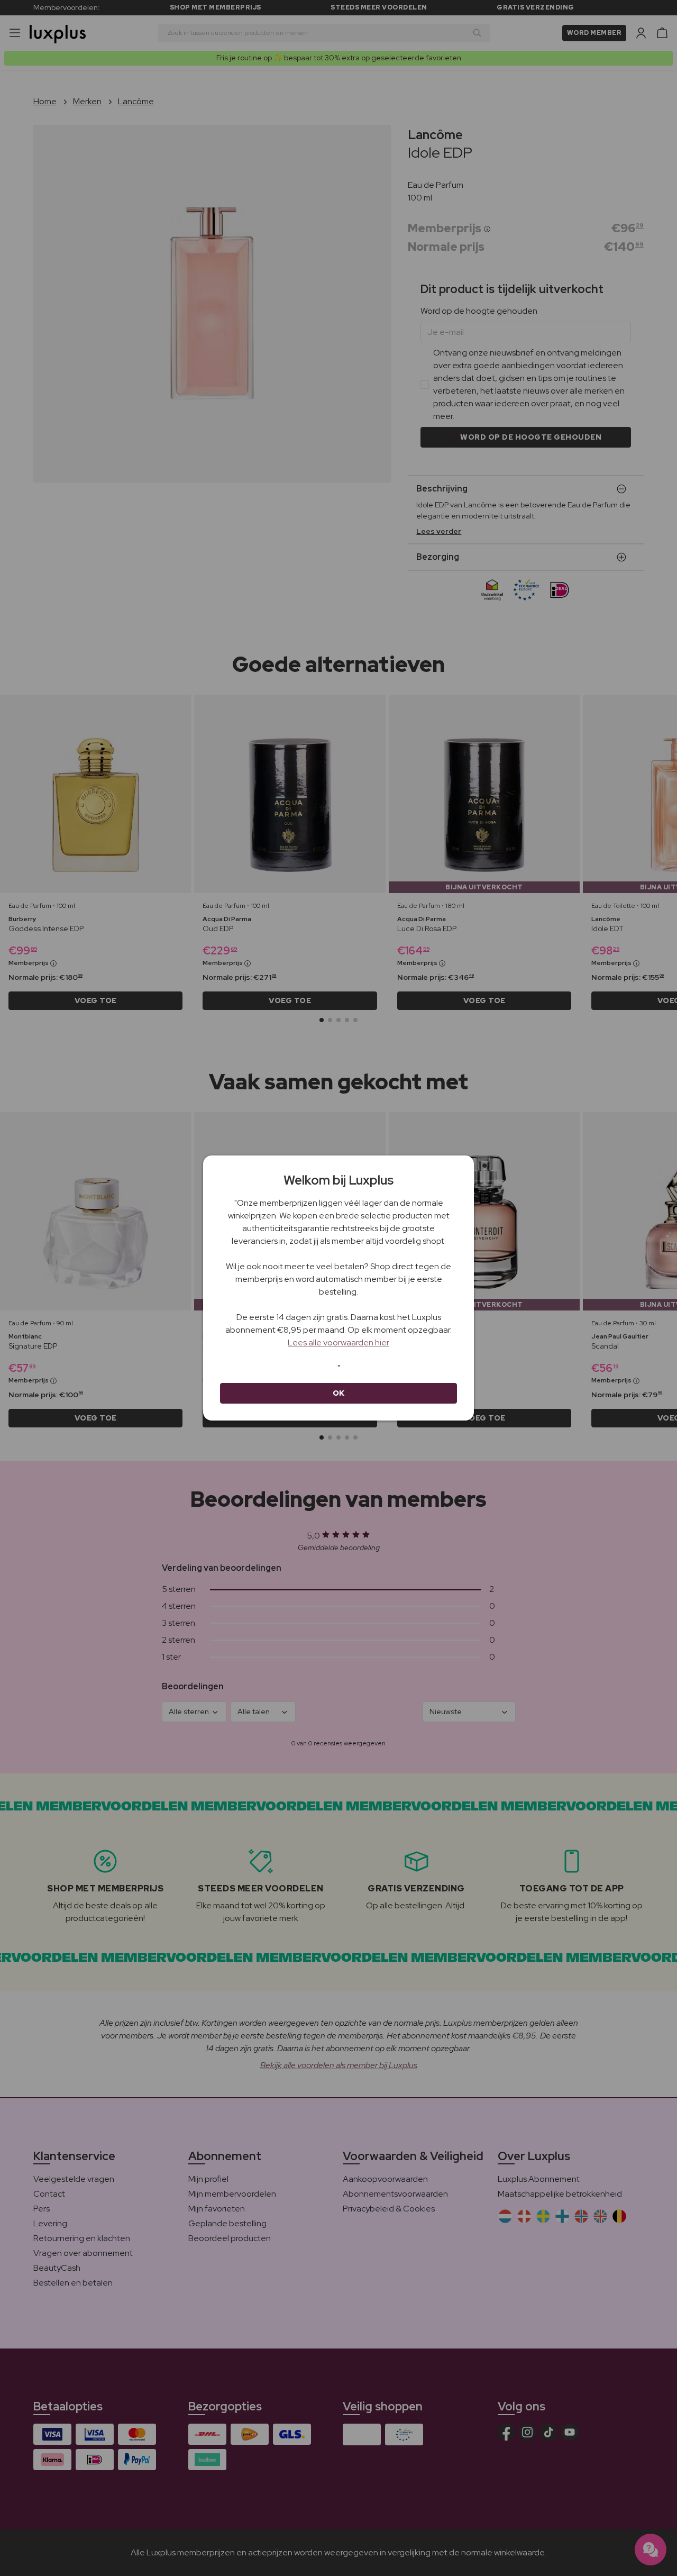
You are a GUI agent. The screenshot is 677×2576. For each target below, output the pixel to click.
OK (339, 1393)
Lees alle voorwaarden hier (338, 1342)
